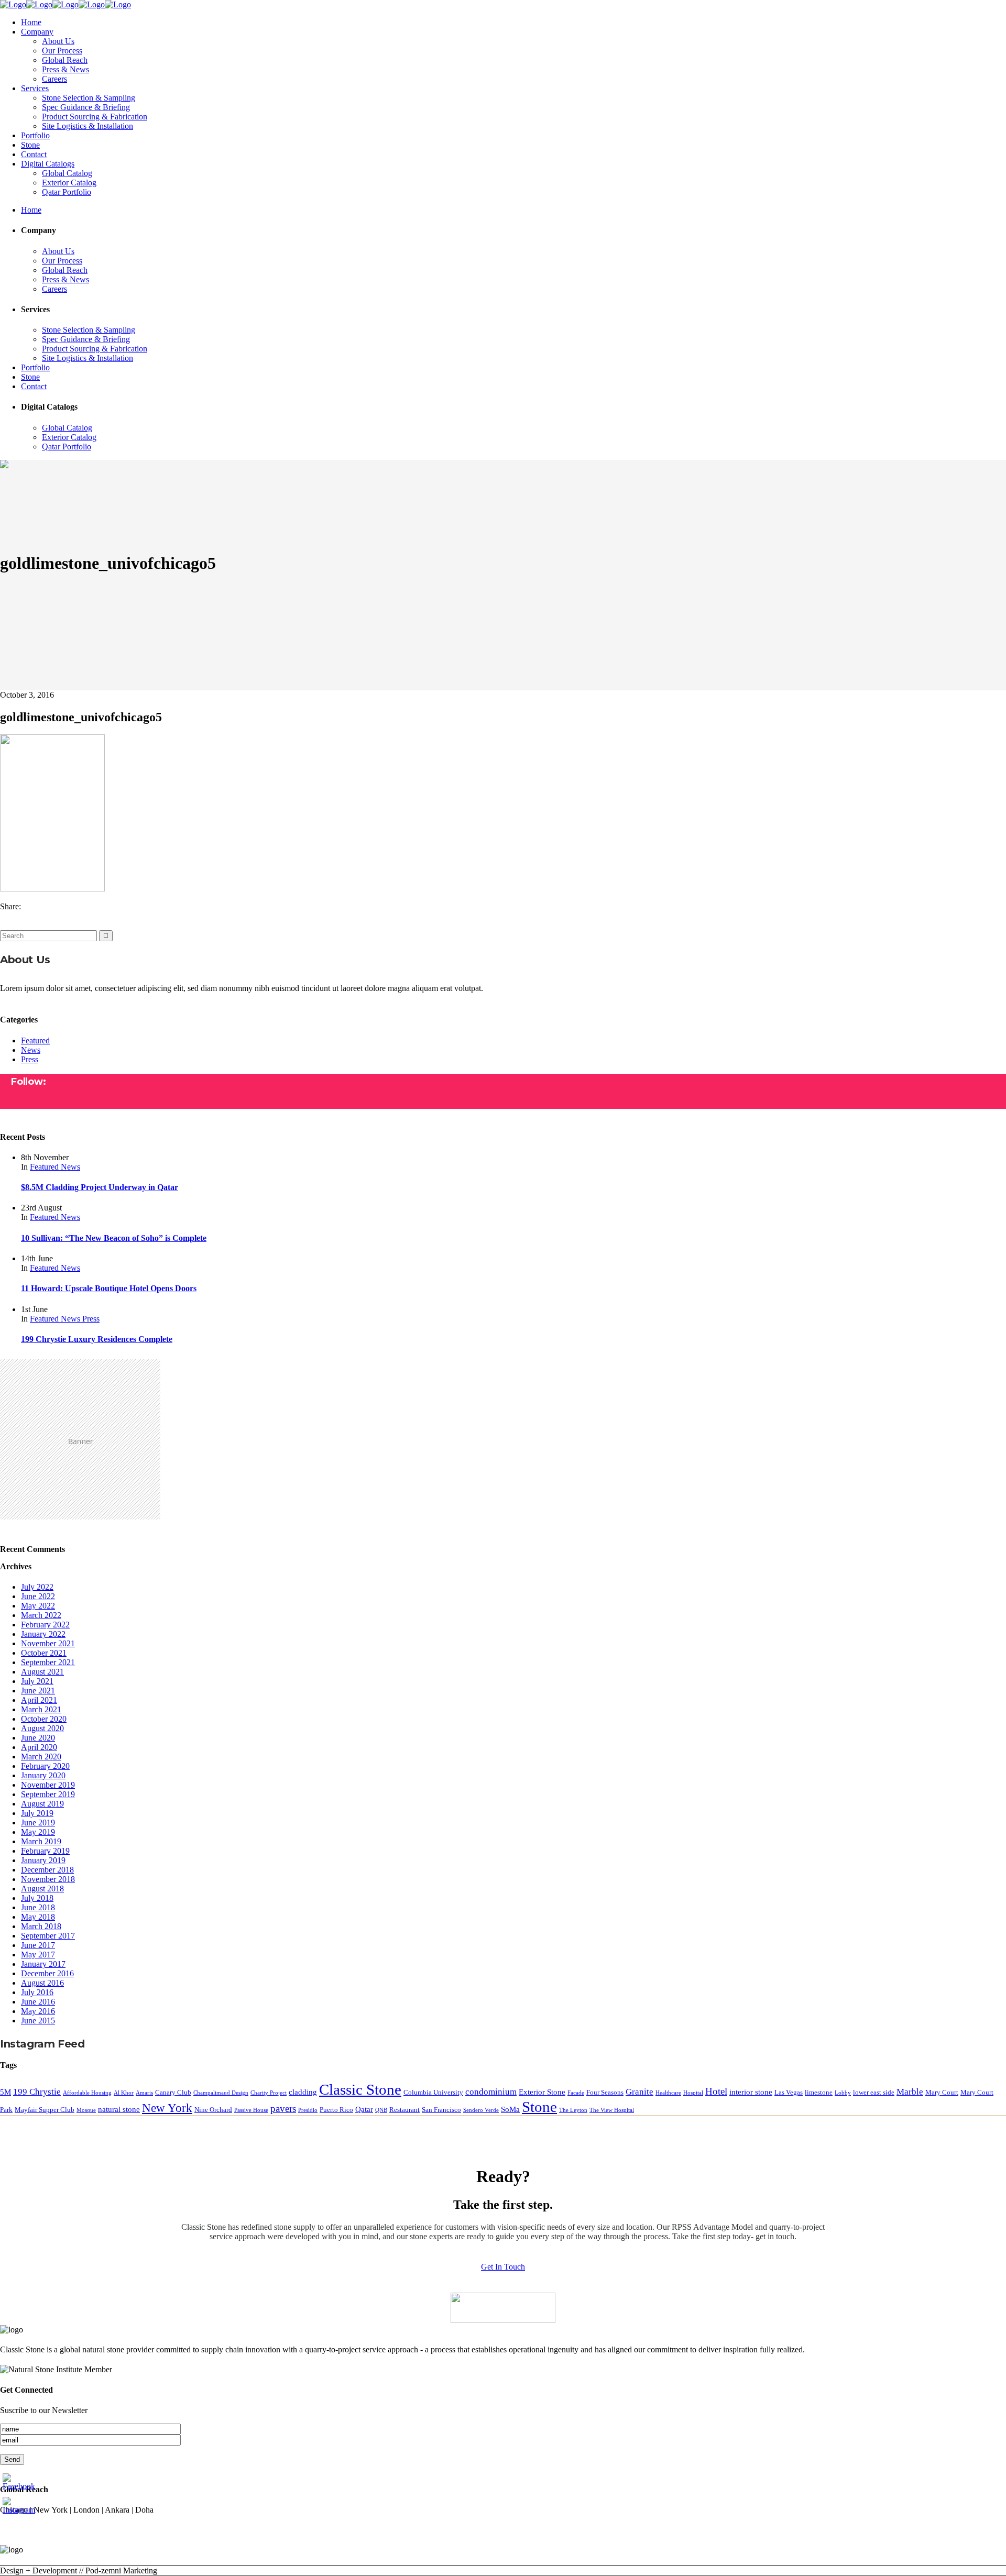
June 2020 (38, 1738)
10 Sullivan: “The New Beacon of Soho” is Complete (114, 1238)
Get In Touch (503, 2267)
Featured (35, 1041)
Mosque (86, 2110)
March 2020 (41, 1757)
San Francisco (441, 2110)
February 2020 (45, 1766)
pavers (283, 2109)
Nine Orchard (213, 2110)
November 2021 (48, 1643)
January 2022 (43, 1634)
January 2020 (43, 1775)
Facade (576, 2093)
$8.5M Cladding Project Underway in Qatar (100, 1187)
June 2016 (38, 2002)
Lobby (843, 2093)
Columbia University (433, 2092)
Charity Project (269, 2093)
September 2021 (48, 1662)
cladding (303, 2092)
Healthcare (668, 2093)
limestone (819, 2092)
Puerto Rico (336, 2110)
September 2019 (48, 1794)
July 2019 (37, 1813)
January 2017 (43, 1964)
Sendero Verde (481, 2110)
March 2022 (41, 1615)
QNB (381, 2110)
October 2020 (44, 1719)
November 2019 (48, 1785)
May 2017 (38, 1955)
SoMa (510, 2109)
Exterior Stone (542, 2092)
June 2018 (38, 1907)
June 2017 (38, 1945)
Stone (539, 2107)
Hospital (693, 2093)
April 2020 (39, 1747)
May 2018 (38, 1917)
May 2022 (38, 1606)
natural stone (119, 2109)
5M (6, 2092)
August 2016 (42, 1983)
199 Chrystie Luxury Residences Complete (97, 1339)
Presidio (308, 2110)
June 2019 (38, 1823)
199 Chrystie (37, 2092)
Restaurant (404, 2110)
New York (167, 2108)
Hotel (716, 2091)
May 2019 (38, 1832)
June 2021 (38, 1691)
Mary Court (942, 2092)
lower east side (874, 2092)
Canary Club (173, 2092)
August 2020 (42, 1728)
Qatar (364, 2109)
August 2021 (42, 1672)
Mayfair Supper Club (45, 2110)
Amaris (144, 2093)
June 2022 (38, 1596)
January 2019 (43, 1860)
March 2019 (41, 1841)
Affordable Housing (87, 2093)
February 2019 (45, 1851)
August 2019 (42, 1804)
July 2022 (37, 1587)
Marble (910, 2092)
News (31, 1050)
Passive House (251, 2110)
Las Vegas (789, 2092)
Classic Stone (360, 2089)
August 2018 (42, 1889)
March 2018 (41, 1926)
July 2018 (37, 1898)
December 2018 (47, 1870)
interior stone (751, 2092)
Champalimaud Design (221, 2093)
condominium (491, 2092)
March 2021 (41, 1709)
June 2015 (38, 2021)
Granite (639, 2092)
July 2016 (37, 1992)
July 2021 (37, 1681)
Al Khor (124, 2093)
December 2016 (47, 1973)
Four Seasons (605, 2092)
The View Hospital (612, 2110)
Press (30, 1059)
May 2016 (38, 2011)
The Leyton (573, 2110)
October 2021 (44, 1653)
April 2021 (39, 1700)
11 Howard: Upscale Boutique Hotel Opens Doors (109, 1288)
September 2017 (48, 1936)
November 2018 (48, 1879)
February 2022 (45, 1625)
